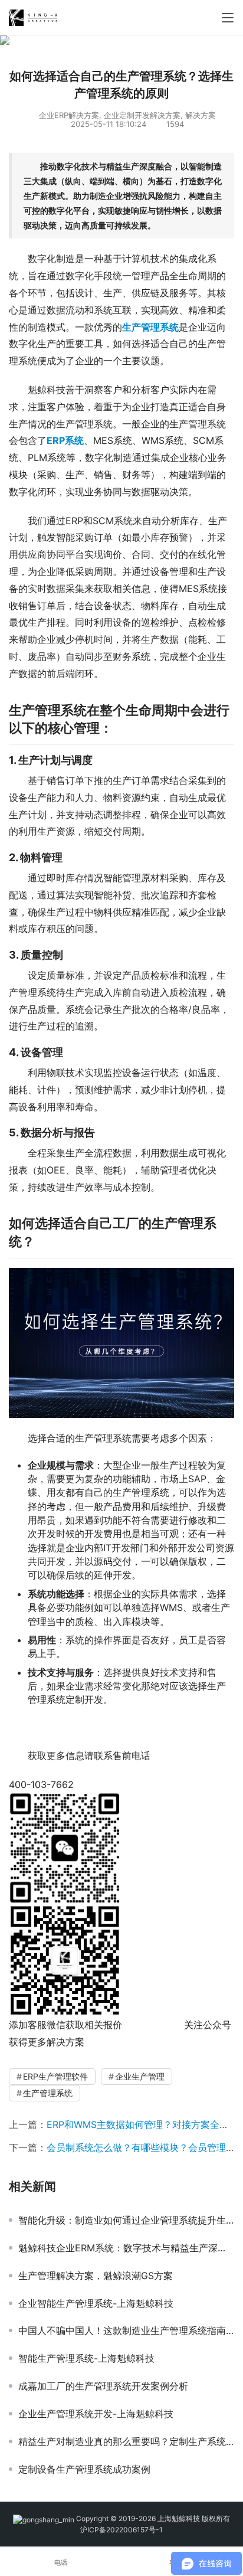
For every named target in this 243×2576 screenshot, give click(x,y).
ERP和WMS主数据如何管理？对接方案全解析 (142, 2124)
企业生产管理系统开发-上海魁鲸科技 (96, 2414)
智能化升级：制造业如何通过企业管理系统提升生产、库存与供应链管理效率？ (126, 2220)
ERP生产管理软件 (55, 2076)
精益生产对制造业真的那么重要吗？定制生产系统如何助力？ (126, 2441)
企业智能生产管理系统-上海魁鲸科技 (96, 2303)
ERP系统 (65, 440)
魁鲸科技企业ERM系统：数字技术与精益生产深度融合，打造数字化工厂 (126, 2248)
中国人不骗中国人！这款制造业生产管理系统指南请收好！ (126, 2330)
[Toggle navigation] (228, 18)
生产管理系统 (48, 2093)
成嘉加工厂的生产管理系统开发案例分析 (103, 2386)
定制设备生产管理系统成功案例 (84, 2469)
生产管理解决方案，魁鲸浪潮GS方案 (96, 2276)
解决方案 (201, 115)
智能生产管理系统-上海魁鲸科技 (86, 2358)
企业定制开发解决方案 (142, 115)
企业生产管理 (140, 2076)
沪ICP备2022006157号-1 (121, 2530)
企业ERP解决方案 (69, 115)
